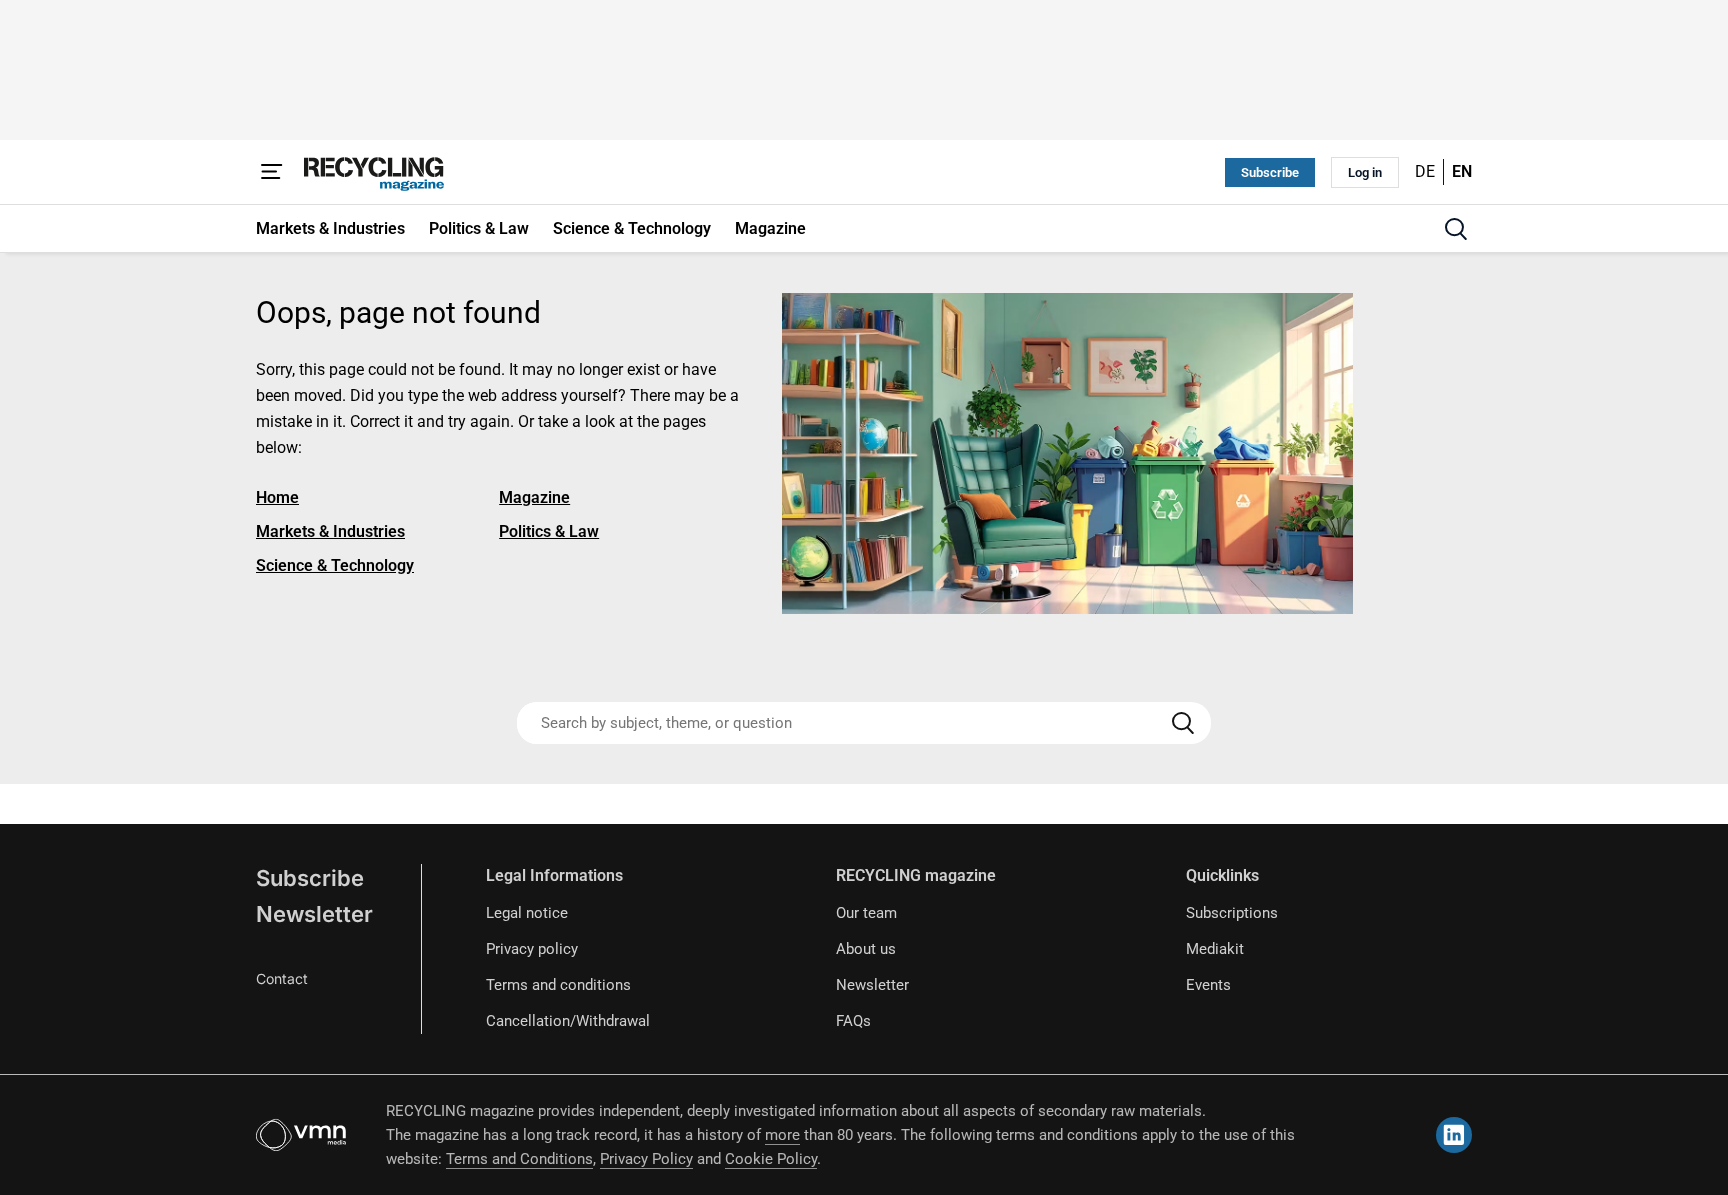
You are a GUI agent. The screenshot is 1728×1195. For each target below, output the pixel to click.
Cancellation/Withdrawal (568, 1021)
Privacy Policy (646, 1159)
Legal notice (527, 913)
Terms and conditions (558, 985)
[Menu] (272, 172)
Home (277, 497)
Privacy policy (532, 949)
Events (1208, 985)
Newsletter (314, 914)
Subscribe (1270, 172)
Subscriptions (1232, 913)
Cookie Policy (771, 1159)
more (782, 1135)
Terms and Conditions (519, 1159)
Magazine (534, 497)
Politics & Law (549, 531)
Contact (282, 978)
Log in (1365, 172)
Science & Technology (335, 565)
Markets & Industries (330, 531)
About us (866, 949)
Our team (866, 913)
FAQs (853, 1021)
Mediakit (1215, 949)
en (1462, 171)
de (1425, 171)
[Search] (1183, 723)
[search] (1456, 229)
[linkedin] (1454, 1135)
